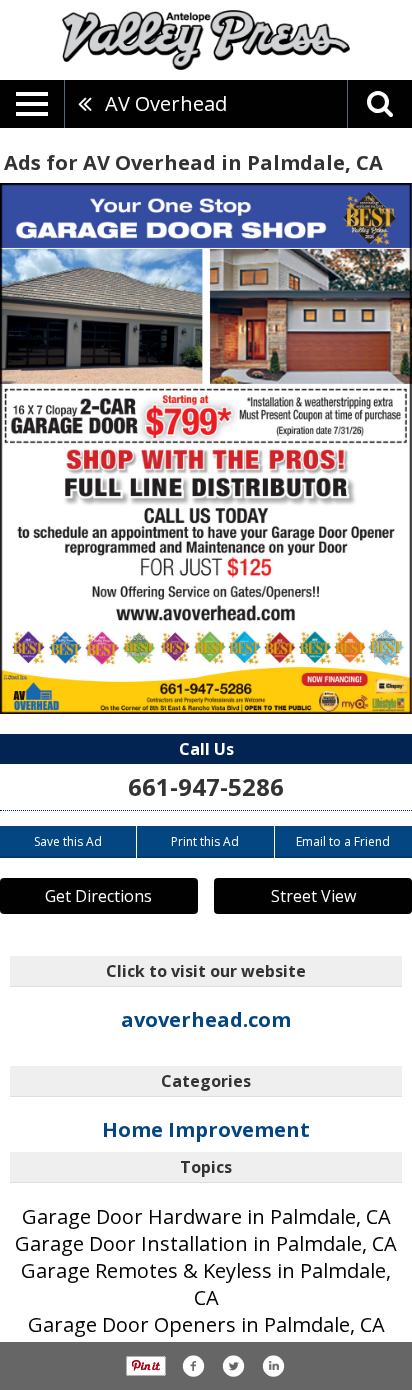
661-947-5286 (206, 786)
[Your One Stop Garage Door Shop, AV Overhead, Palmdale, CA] (206, 448)
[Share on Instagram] (273, 1366)
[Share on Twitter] (233, 1366)
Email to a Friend (343, 841)
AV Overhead (166, 103)
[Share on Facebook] (193, 1366)
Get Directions (98, 896)
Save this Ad (68, 841)
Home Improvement (206, 1129)
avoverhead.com (206, 1019)
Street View (313, 896)
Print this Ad (205, 841)
